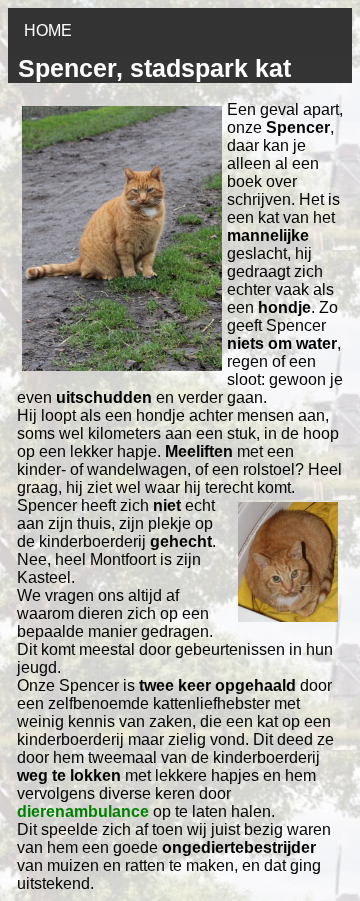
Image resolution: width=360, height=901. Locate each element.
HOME (48, 30)
